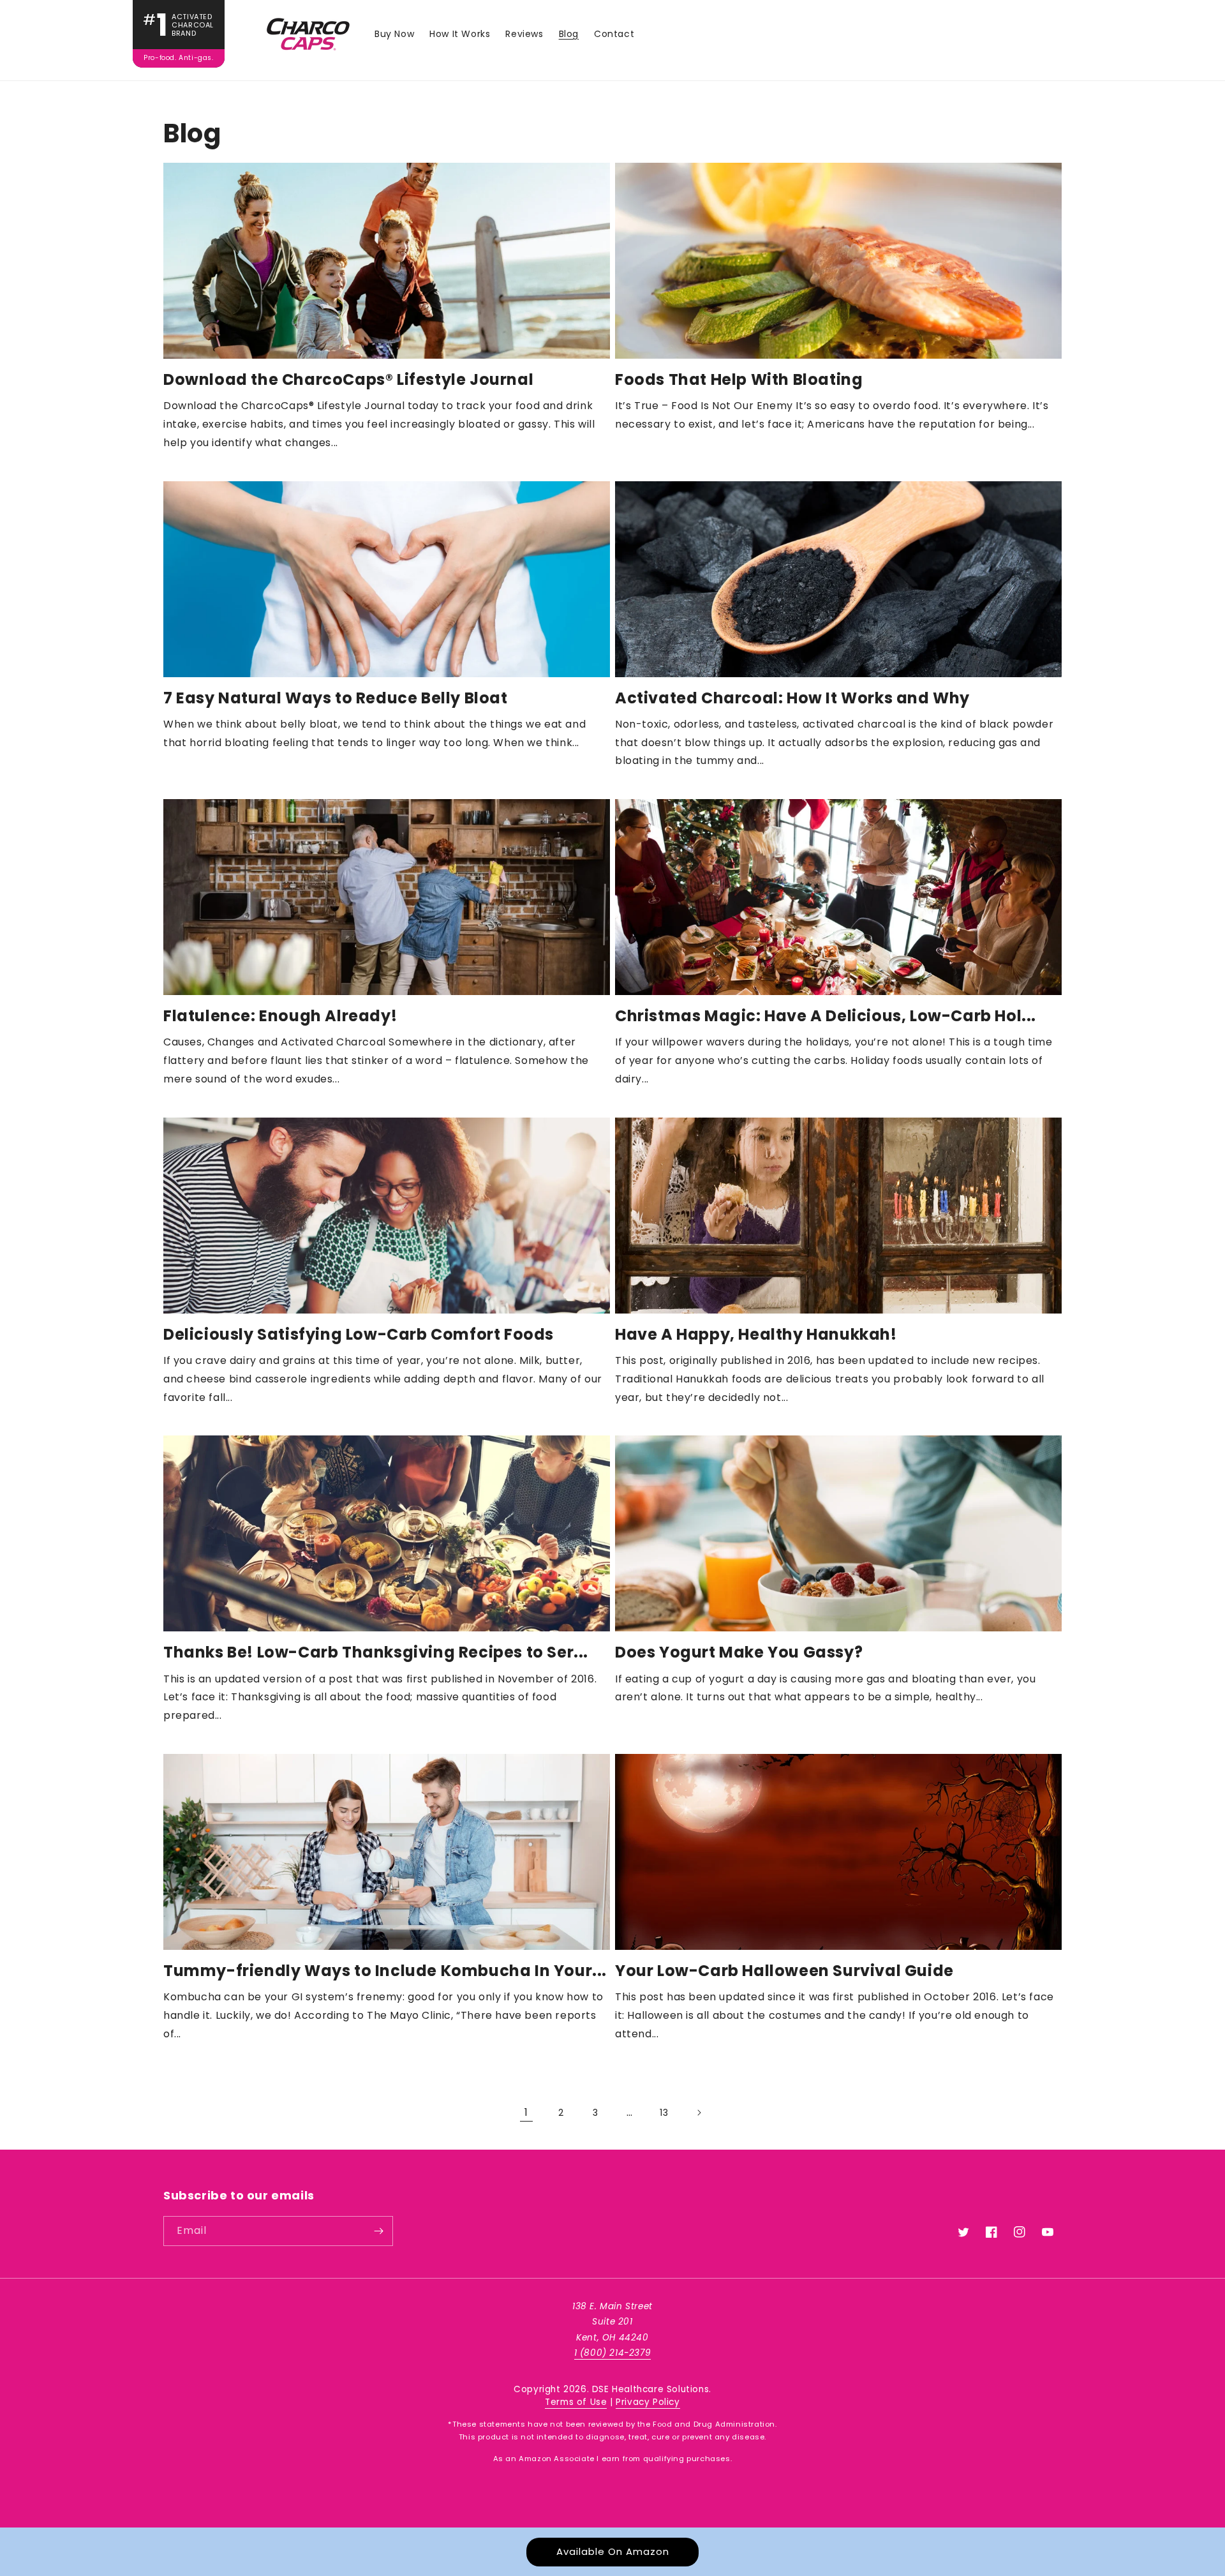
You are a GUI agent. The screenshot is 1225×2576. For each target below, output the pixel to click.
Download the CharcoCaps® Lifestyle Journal (348, 379)
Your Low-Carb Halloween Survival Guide (784, 1971)
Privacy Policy (648, 2402)
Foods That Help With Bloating (739, 379)
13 (664, 2113)
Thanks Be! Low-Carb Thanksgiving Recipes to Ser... (376, 1652)
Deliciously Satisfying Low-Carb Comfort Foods (359, 1334)
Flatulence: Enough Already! (280, 1016)
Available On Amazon (613, 2551)
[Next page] (699, 2113)
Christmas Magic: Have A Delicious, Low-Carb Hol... (826, 1016)
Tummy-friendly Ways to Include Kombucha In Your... (385, 1971)
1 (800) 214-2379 (613, 2353)
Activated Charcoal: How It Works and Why (792, 698)
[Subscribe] (378, 2231)
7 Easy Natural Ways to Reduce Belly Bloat (336, 698)
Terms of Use (576, 2402)
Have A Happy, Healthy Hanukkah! (756, 1334)
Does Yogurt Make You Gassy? (739, 1652)
